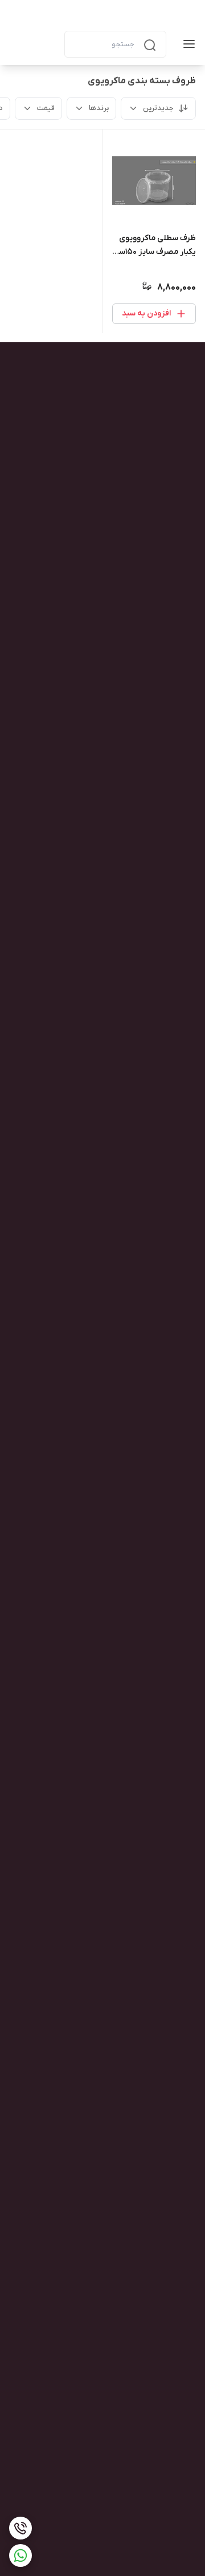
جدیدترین (158, 108)
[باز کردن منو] (187, 44)
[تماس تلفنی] (20, 2528)
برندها (99, 108)
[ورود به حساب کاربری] (46, 44)
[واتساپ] (20, 2555)
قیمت (46, 108)
